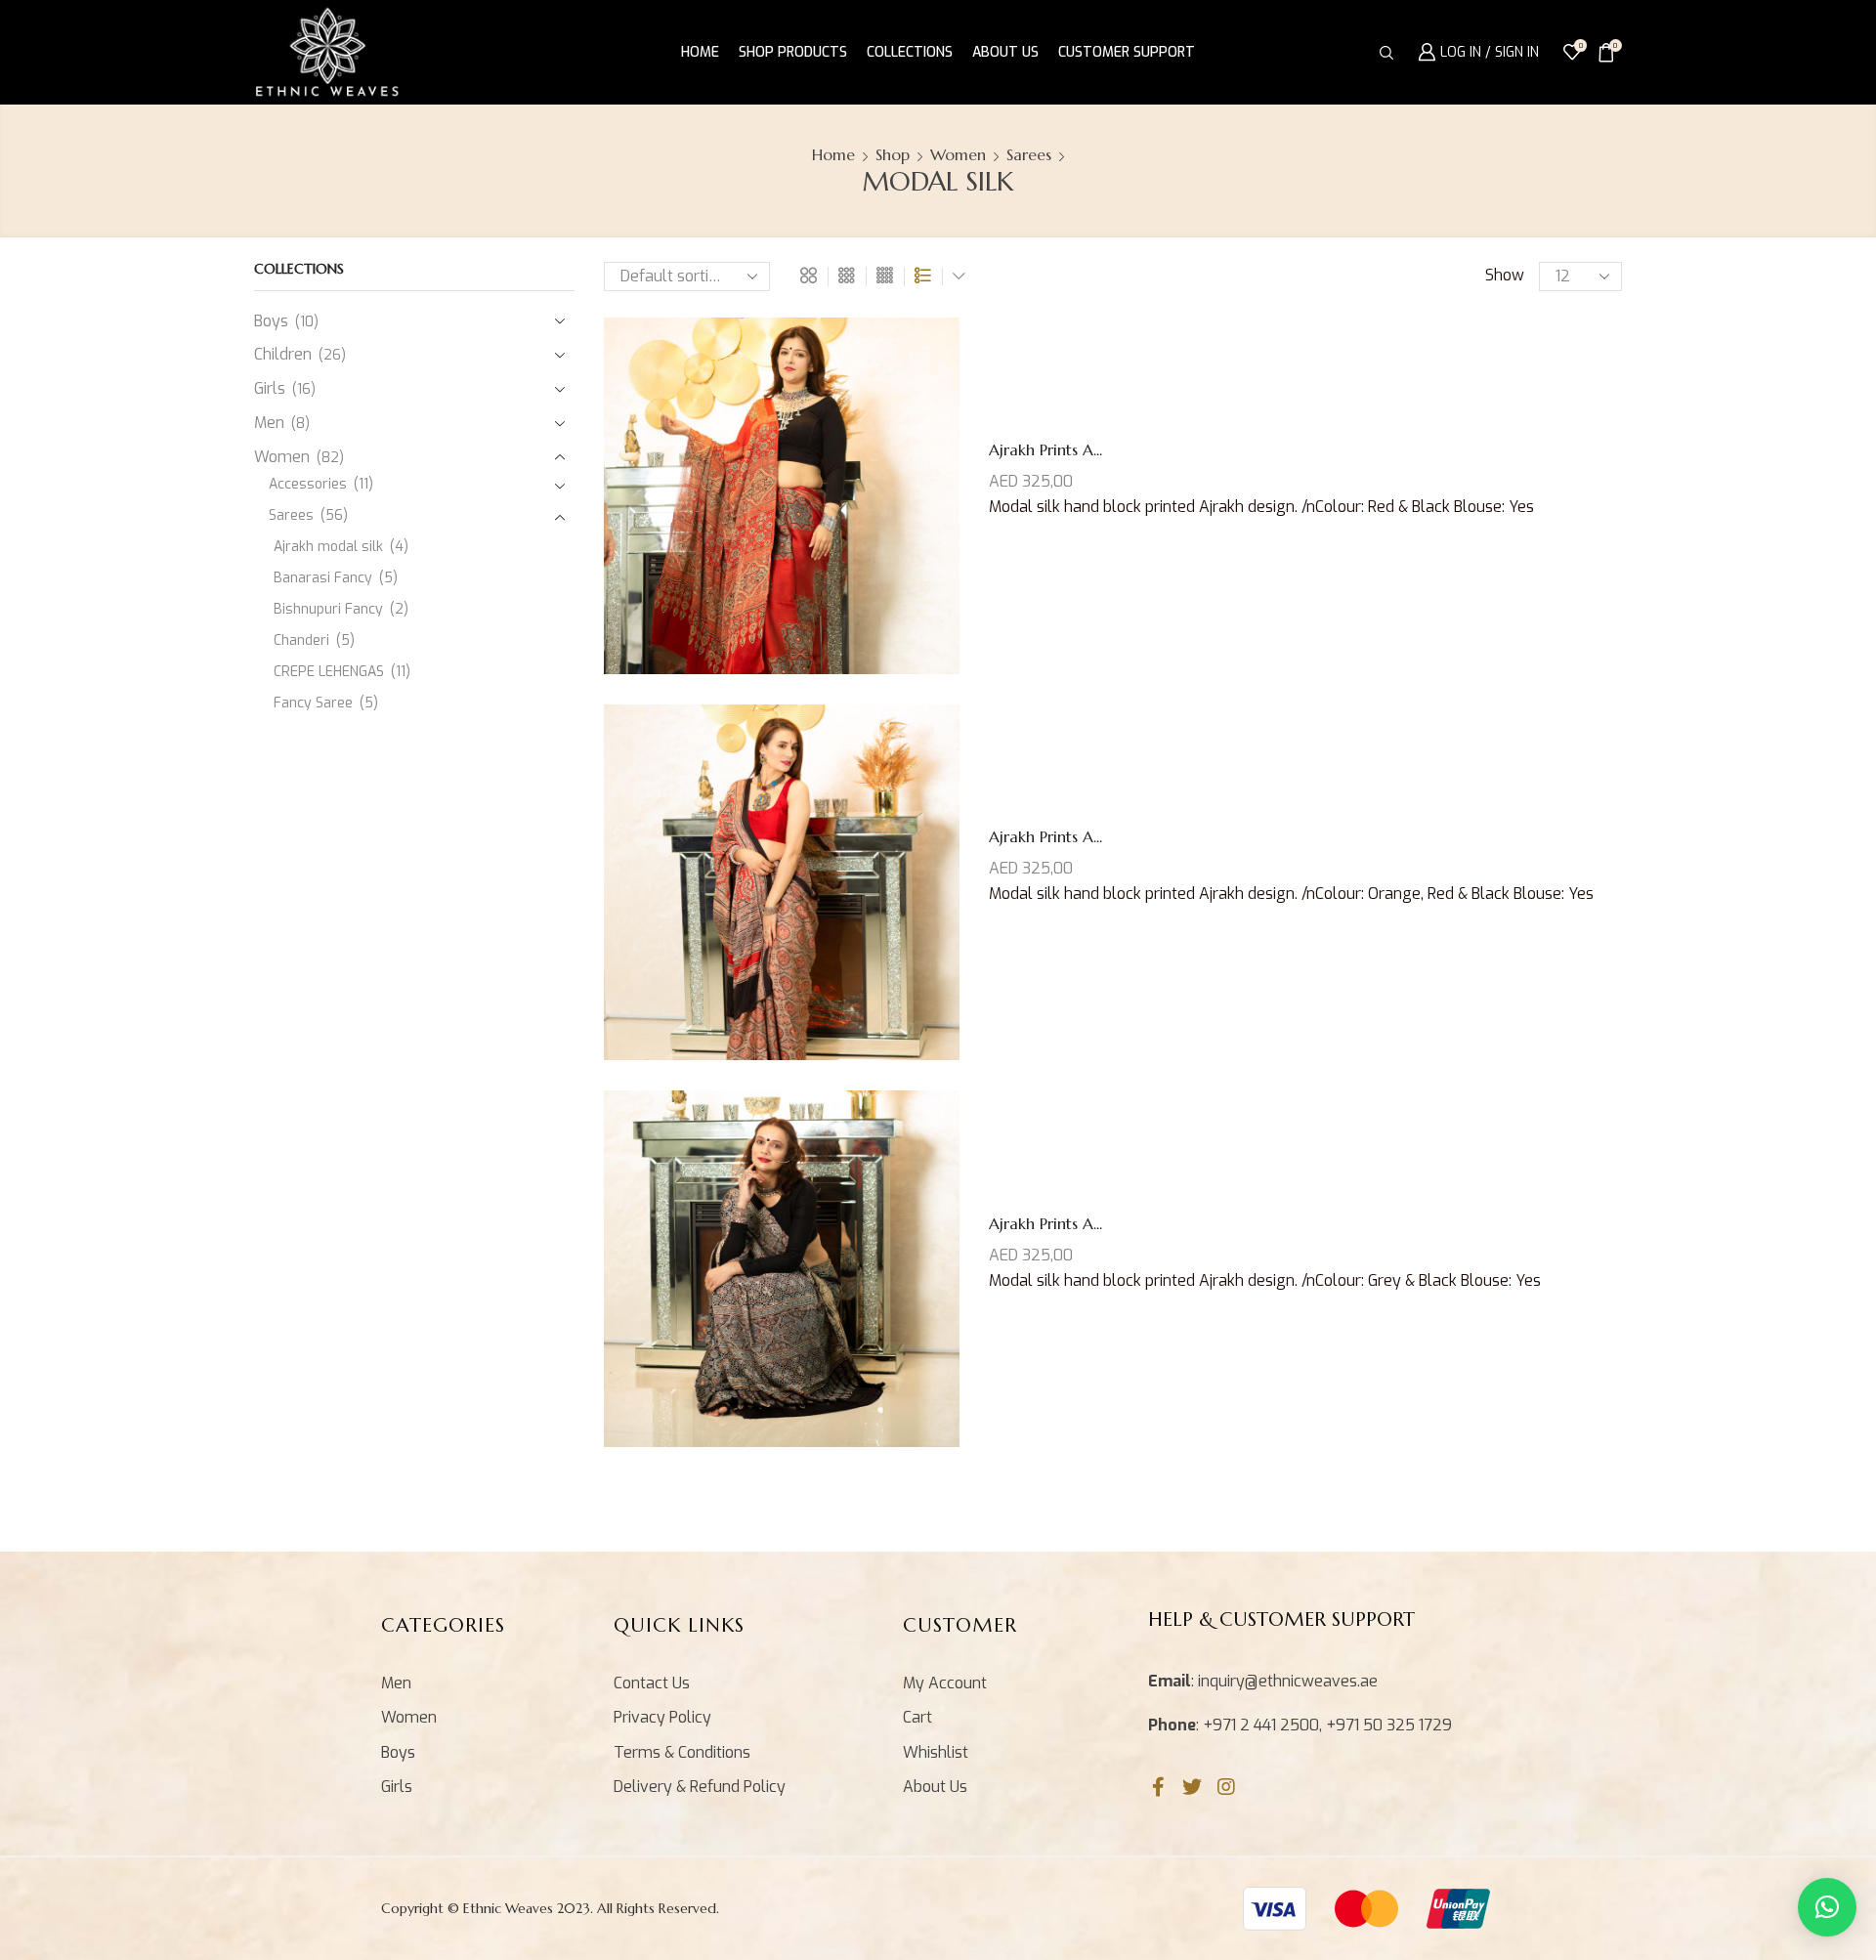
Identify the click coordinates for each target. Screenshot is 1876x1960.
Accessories (308, 484)
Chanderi (301, 640)
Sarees (1029, 154)
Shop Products (793, 52)
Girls (270, 388)
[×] (1827, 1907)
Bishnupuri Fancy (328, 609)
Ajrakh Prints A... (1045, 449)
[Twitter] (1192, 1787)
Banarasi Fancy (323, 578)
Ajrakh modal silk (328, 547)
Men (269, 423)
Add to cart (761, 503)
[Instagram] (1226, 1787)
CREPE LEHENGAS (329, 672)
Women (958, 154)
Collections (910, 52)
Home (700, 52)
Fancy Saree (313, 703)
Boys (271, 321)
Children (283, 354)
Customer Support (1127, 52)
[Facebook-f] (1158, 1787)
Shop (893, 154)
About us (1005, 52)
